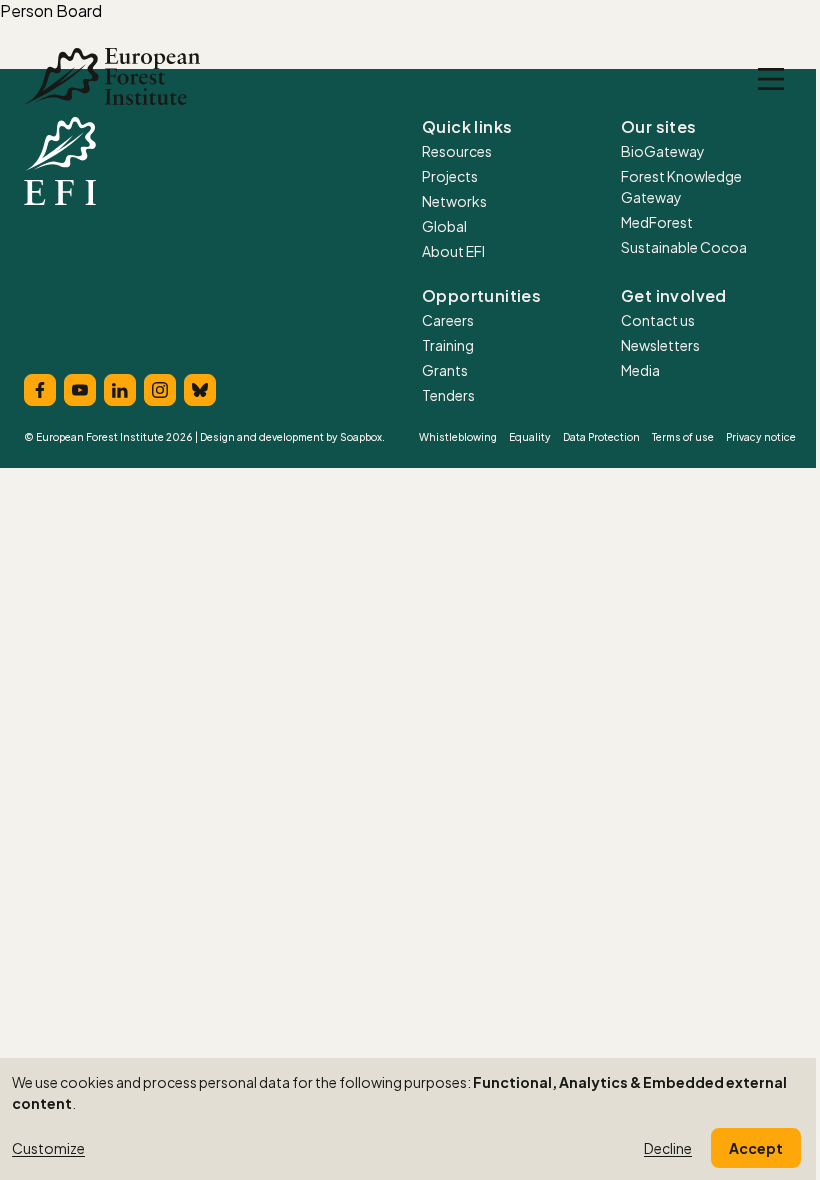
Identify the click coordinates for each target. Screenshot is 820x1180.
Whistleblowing (458, 437)
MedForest (657, 222)
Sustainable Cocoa (684, 247)
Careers (448, 320)
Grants (445, 370)
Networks (454, 201)
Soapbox (361, 437)
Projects (450, 176)
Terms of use (683, 437)
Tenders (448, 395)
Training (448, 345)
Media (640, 370)
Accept (756, 1148)
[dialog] (410, 1119)
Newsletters (660, 345)
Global (444, 226)
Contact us (658, 320)
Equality (530, 437)
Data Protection (601, 437)
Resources (457, 151)
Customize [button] (48, 1148)
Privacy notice (761, 437)
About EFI (453, 251)
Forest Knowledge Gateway (681, 186)
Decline (668, 1148)
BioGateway (663, 151)
